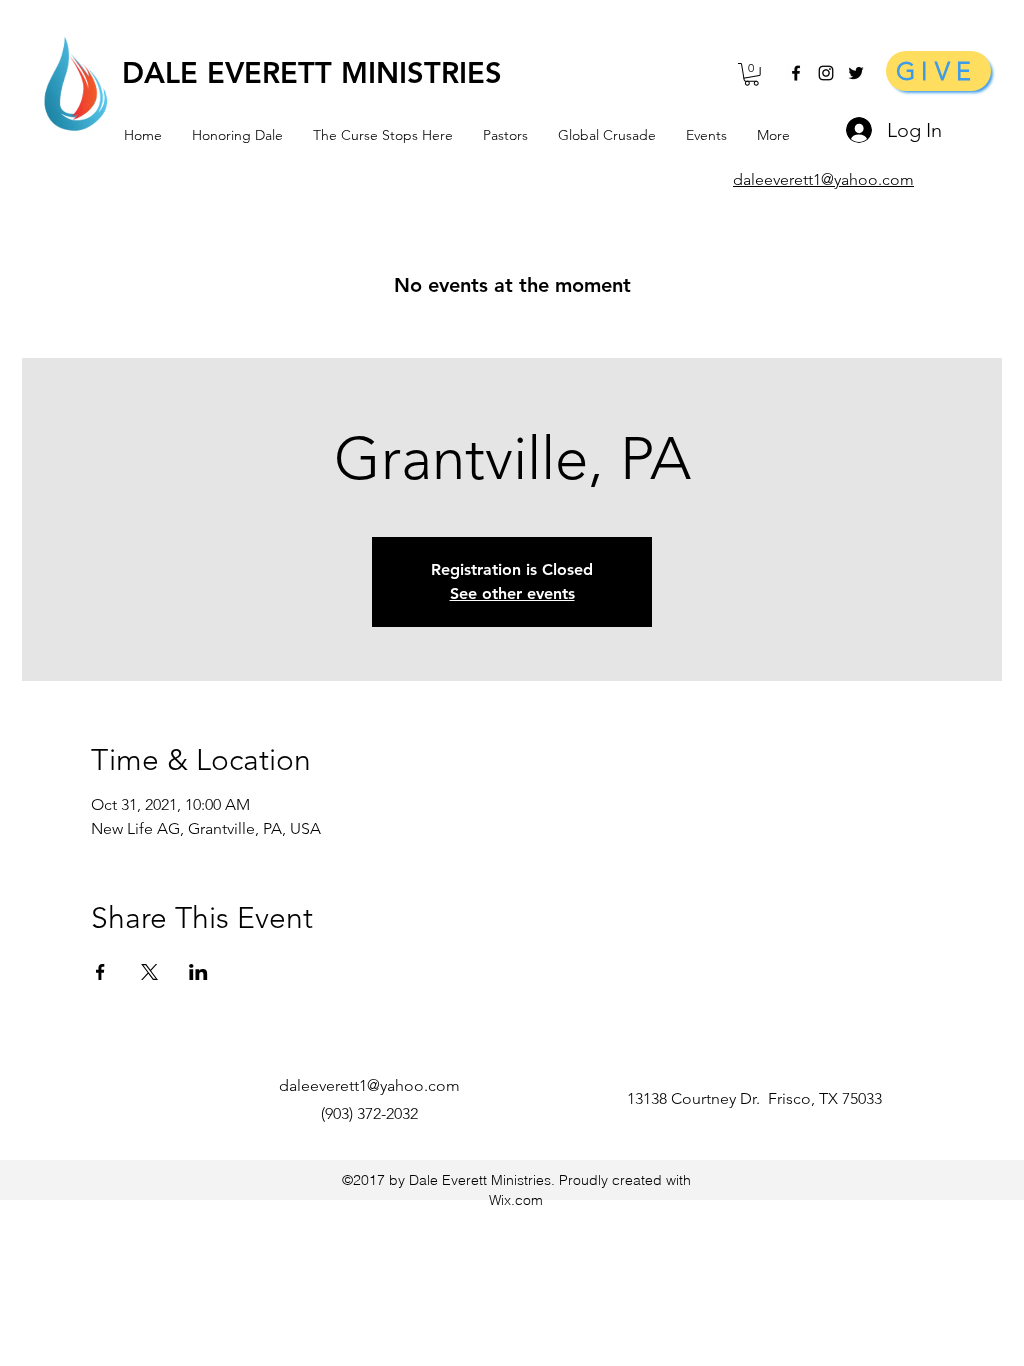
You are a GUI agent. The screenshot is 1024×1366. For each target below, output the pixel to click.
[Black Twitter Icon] (856, 73)
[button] (751, 74)
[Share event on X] (149, 972)
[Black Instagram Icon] (826, 73)
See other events (512, 593)
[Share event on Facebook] (100, 972)
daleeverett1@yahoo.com (369, 1085)
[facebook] (796, 73)
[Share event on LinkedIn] (198, 972)
